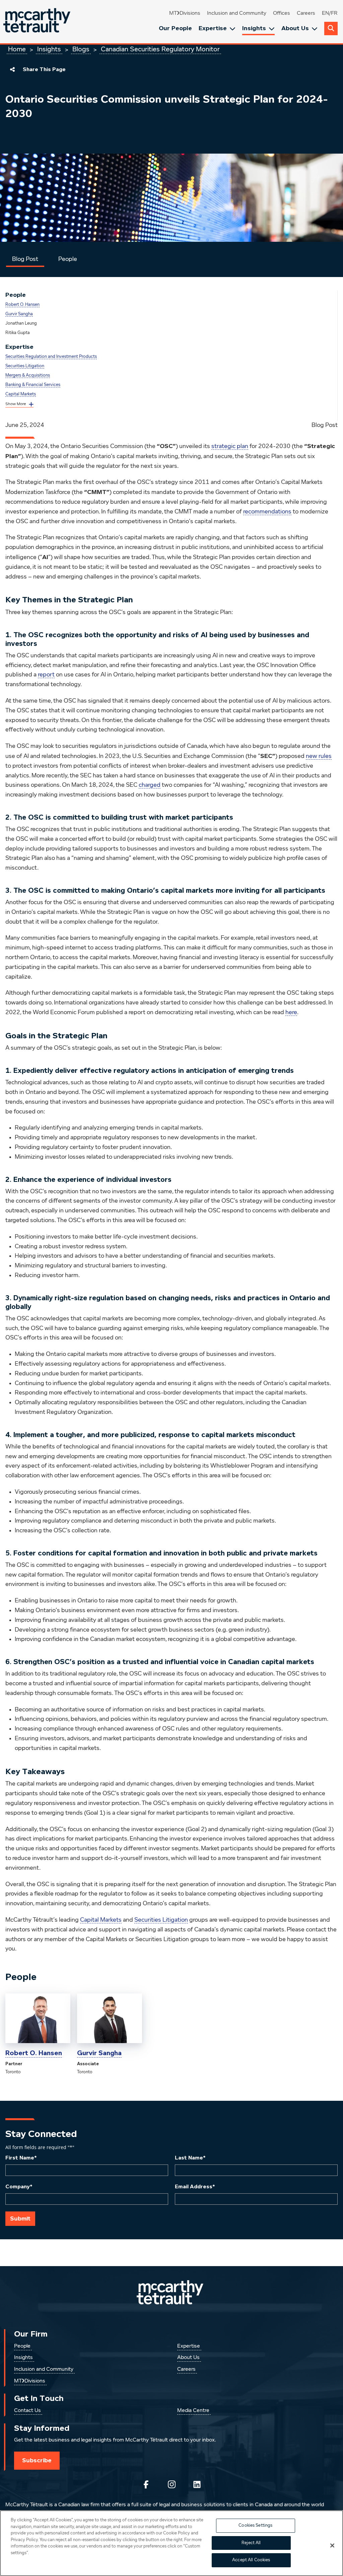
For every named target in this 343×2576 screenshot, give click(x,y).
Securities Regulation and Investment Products (51, 357)
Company (19, 2187)
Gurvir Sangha (19, 314)
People (68, 259)
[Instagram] (171, 2484)
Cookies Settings (255, 2526)
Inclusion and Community (237, 13)
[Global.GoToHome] (38, 22)
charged (150, 785)
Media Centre (193, 2411)
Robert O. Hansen (22, 305)
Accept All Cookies (251, 2560)
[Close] (332, 2545)
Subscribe (37, 2460)
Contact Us (27, 2411)
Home (17, 49)
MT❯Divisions (185, 13)
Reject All (251, 2543)
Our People (175, 28)
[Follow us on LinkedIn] (197, 2484)
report (46, 675)
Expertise (213, 28)
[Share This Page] (12, 69)
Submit (20, 2218)
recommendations (267, 512)
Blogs (81, 49)
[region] (171, 2543)
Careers (306, 13)
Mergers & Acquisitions (28, 375)
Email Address (195, 2187)
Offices (282, 13)
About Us (295, 28)
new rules (319, 756)
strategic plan (230, 446)
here (291, 1012)
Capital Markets (21, 394)
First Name (21, 2158)
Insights (254, 28)
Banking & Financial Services (33, 385)
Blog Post (25, 259)
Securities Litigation (25, 366)
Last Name (190, 2158)
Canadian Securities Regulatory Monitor (160, 49)
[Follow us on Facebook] (146, 2484)
